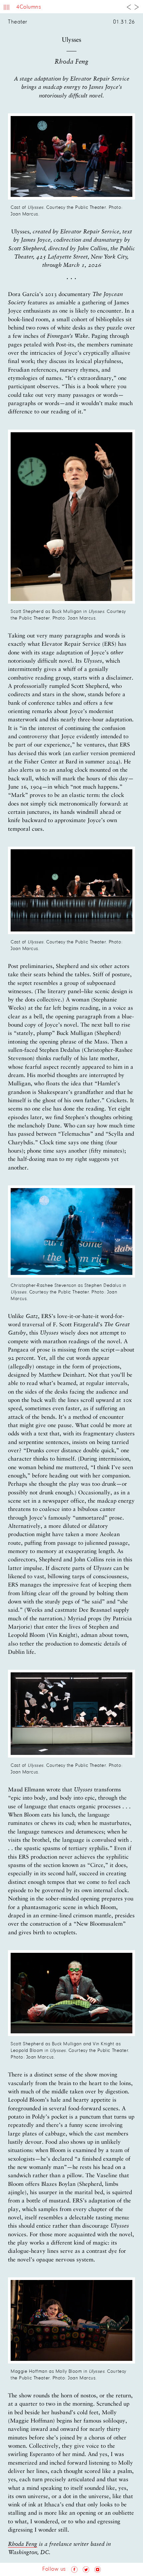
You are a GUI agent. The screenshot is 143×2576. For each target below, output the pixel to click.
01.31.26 (124, 22)
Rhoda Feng (23, 2544)
